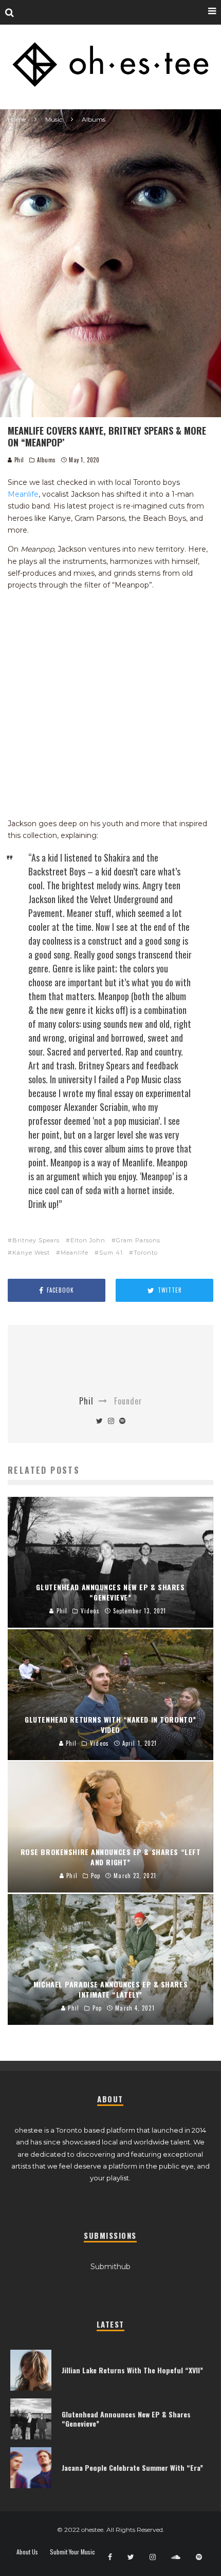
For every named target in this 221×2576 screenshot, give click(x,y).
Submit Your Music (72, 2552)
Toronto (146, 1253)
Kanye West (31, 1253)
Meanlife (23, 494)
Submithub (110, 2267)
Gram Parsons (138, 1240)
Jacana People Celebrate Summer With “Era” (132, 2467)
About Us (27, 2552)
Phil (18, 460)
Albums (46, 460)
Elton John (88, 1240)
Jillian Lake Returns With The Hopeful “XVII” (132, 2370)
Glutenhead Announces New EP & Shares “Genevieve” (126, 2419)
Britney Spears (36, 1240)
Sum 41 (111, 1253)
